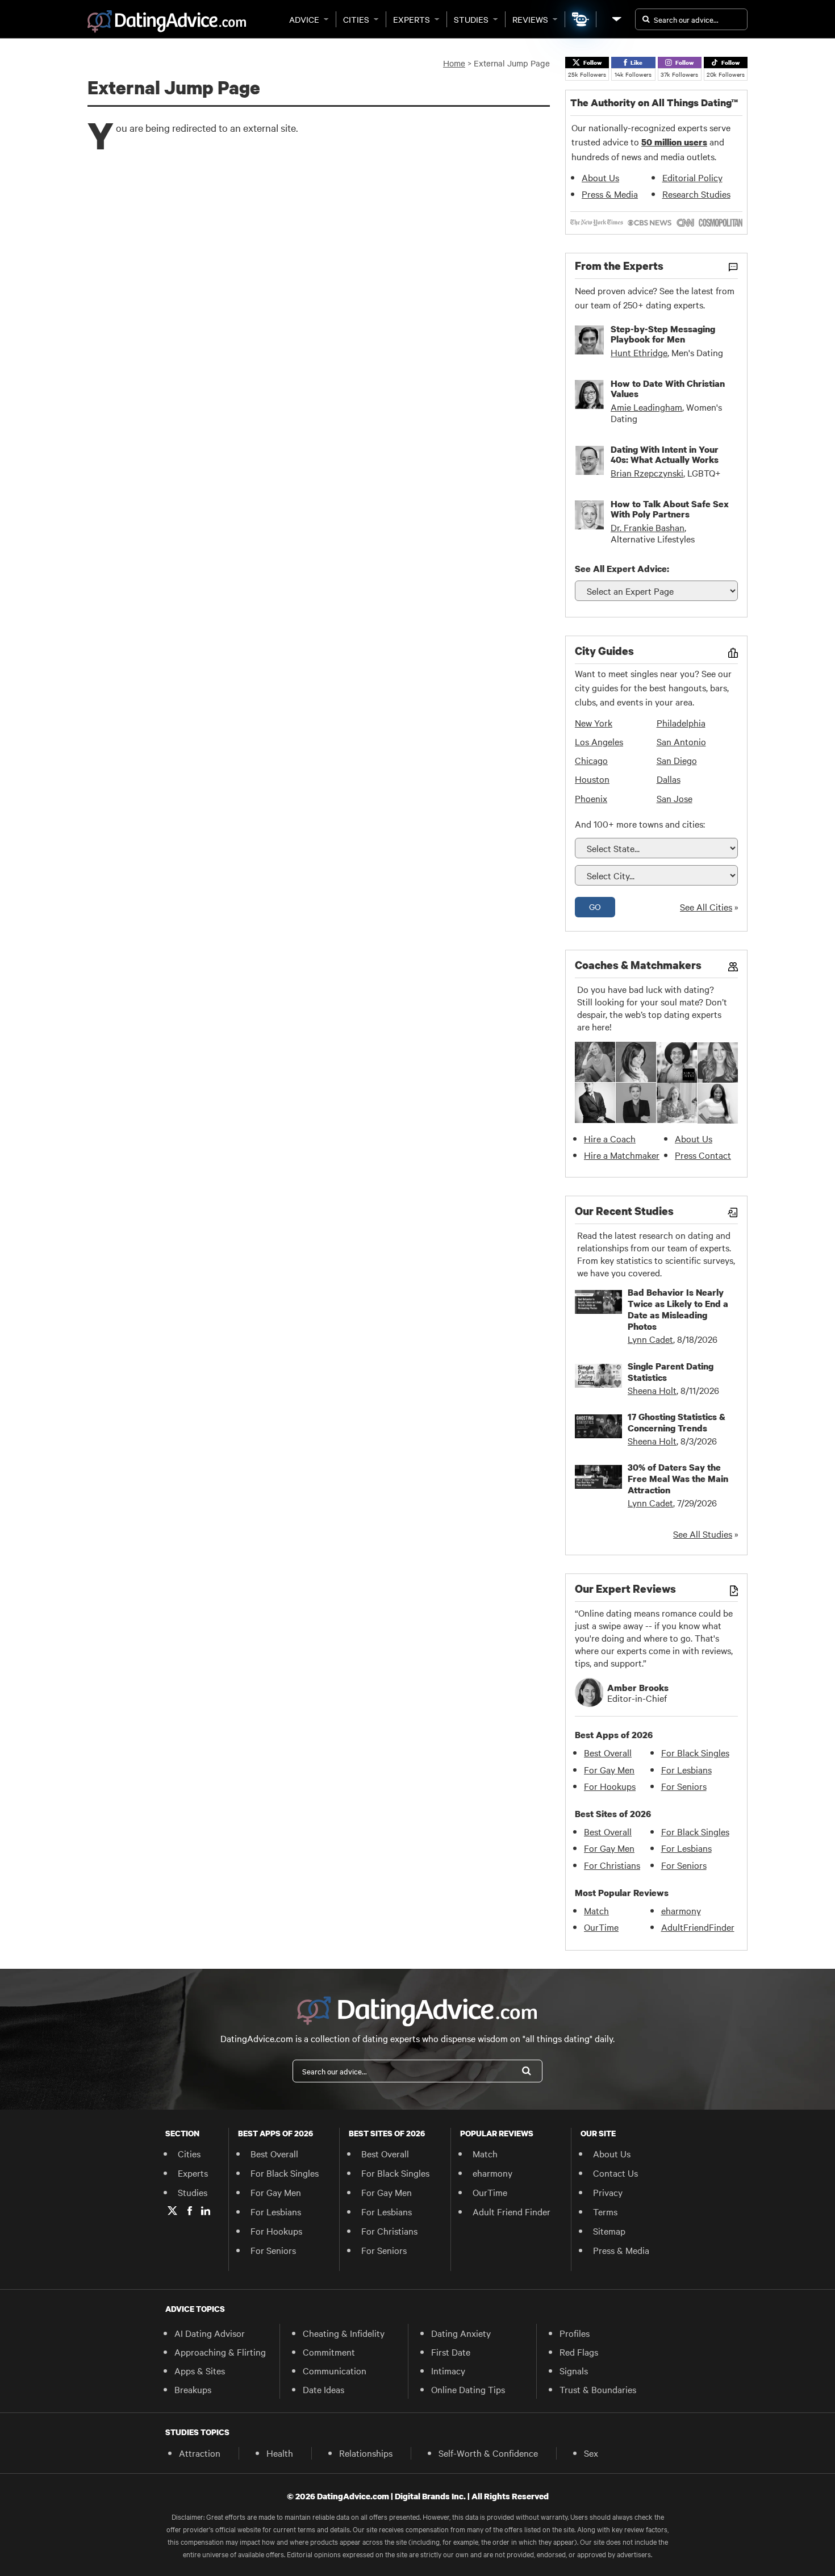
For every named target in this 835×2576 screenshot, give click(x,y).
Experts (412, 19)
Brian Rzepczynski (647, 473)
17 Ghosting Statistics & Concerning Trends (677, 1422)
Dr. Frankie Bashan (648, 527)
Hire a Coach (610, 1138)
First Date (451, 2352)
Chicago (591, 760)
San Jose (675, 798)
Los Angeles (599, 741)
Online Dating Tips (468, 2389)
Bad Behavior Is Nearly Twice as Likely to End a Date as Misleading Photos (678, 1309)
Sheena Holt (652, 1390)
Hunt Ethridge (639, 352)
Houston (592, 779)
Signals (574, 2370)
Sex (591, 2453)
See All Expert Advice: (622, 569)
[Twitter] (172, 2211)
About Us (600, 177)
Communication (335, 2370)
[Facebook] (190, 2211)
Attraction (200, 2453)
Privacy (608, 2192)
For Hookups (610, 1786)
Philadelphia (681, 723)
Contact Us (615, 2173)
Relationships (366, 2453)
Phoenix (591, 798)
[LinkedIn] (206, 2211)
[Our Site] (616, 19)
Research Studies (696, 194)
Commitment (329, 2352)
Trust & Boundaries (598, 2389)
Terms (605, 2211)
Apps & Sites (200, 2370)
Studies (471, 19)
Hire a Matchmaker (622, 1155)
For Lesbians (686, 1769)
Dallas (669, 779)
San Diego (677, 760)
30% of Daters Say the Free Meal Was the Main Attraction (678, 1479)
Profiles (575, 2333)
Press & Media (610, 194)
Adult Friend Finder (512, 2211)
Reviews (530, 19)
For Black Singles (695, 1752)
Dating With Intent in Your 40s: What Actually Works (665, 454)
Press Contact (703, 1155)
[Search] (527, 2071)
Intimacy (448, 2370)
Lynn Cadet (650, 1339)
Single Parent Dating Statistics (671, 1372)
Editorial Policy (692, 177)
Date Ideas (323, 2389)
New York (594, 723)
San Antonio (681, 741)
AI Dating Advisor (210, 2333)
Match (596, 1910)
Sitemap (609, 2231)
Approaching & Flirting (220, 2352)
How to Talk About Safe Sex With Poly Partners (670, 509)
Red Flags (579, 2352)
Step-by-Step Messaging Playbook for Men (663, 334)
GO (595, 907)
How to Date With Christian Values (668, 389)
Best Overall (608, 1752)
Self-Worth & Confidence (488, 2453)
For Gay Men (609, 1769)
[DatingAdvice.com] (167, 22)
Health (280, 2453)
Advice (304, 19)
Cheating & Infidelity (344, 2333)
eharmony (681, 1910)
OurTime (601, 1927)
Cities (356, 19)
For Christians (612, 1865)
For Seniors (684, 1786)
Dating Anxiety (461, 2333)
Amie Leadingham (646, 407)
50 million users (674, 142)
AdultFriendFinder (698, 1927)
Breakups (193, 2389)
